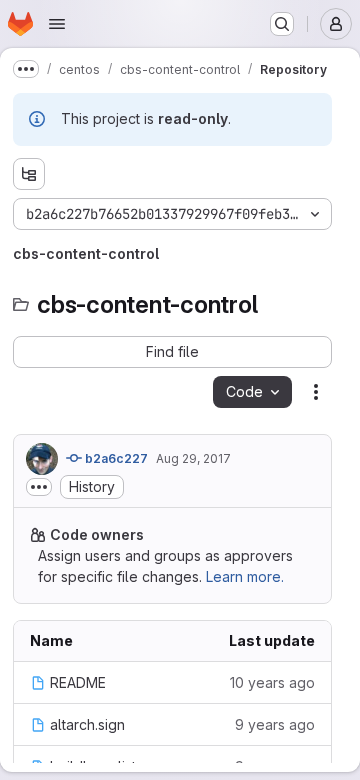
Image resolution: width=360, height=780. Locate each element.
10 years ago (272, 682)
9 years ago (275, 724)
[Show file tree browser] (29, 174)
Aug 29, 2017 (193, 458)
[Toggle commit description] (39, 487)
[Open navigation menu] (57, 24)
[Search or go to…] (282, 24)
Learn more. (245, 576)
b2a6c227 (115, 458)
